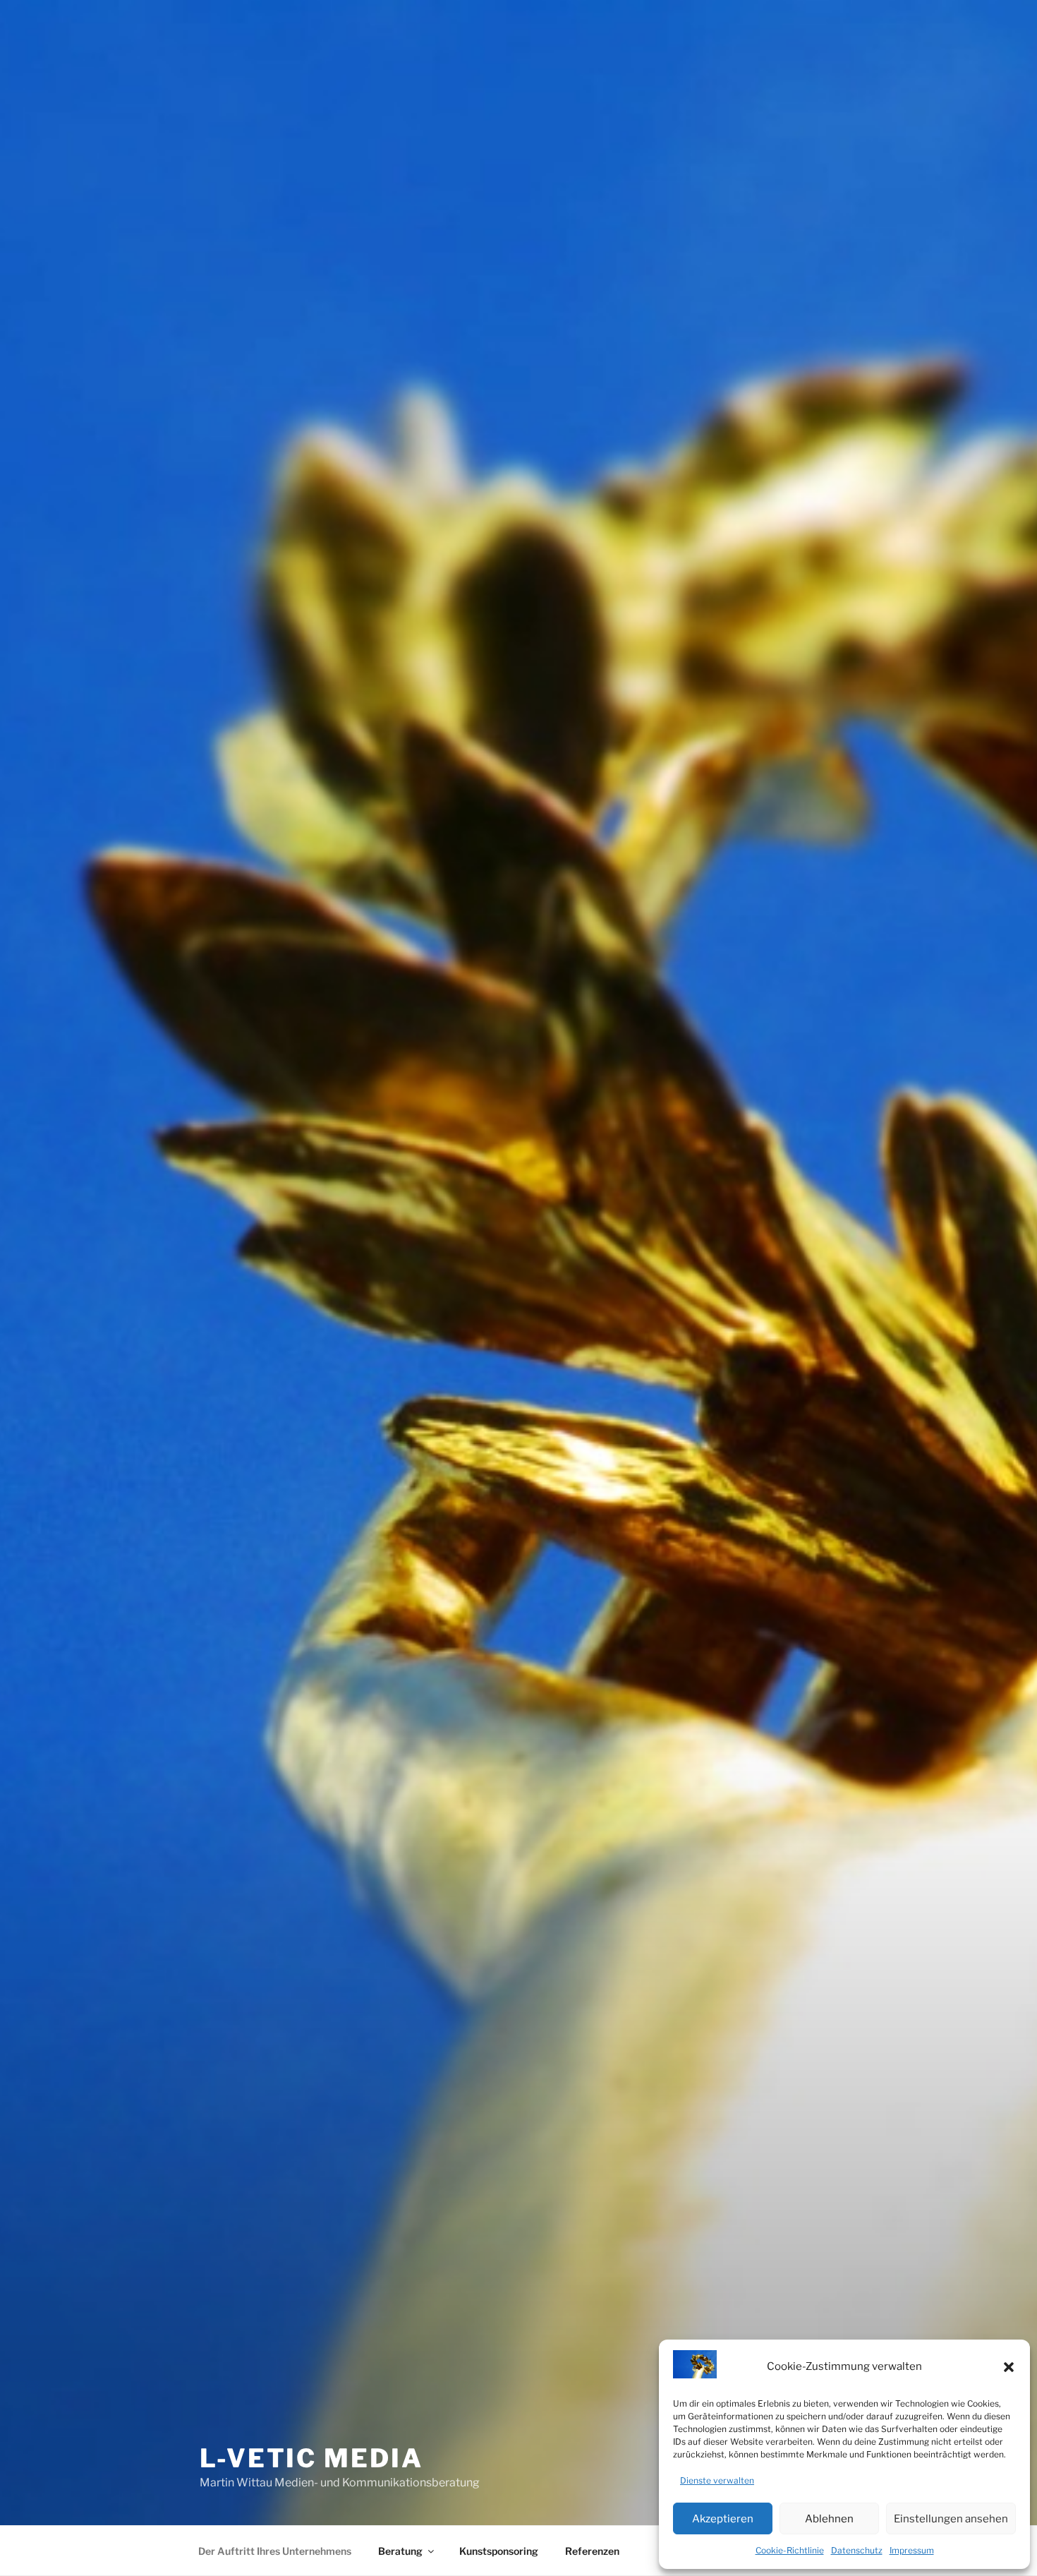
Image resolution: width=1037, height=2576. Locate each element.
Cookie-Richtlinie (790, 2550)
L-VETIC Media (311, 2458)
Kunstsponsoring (499, 2551)
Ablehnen (829, 2519)
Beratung (400, 2551)
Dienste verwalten (717, 2480)
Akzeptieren (723, 2519)
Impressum (912, 2550)
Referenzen (592, 2551)
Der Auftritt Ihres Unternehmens (275, 2551)
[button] (1009, 2367)
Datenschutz (857, 2550)
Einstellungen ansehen (951, 2519)
